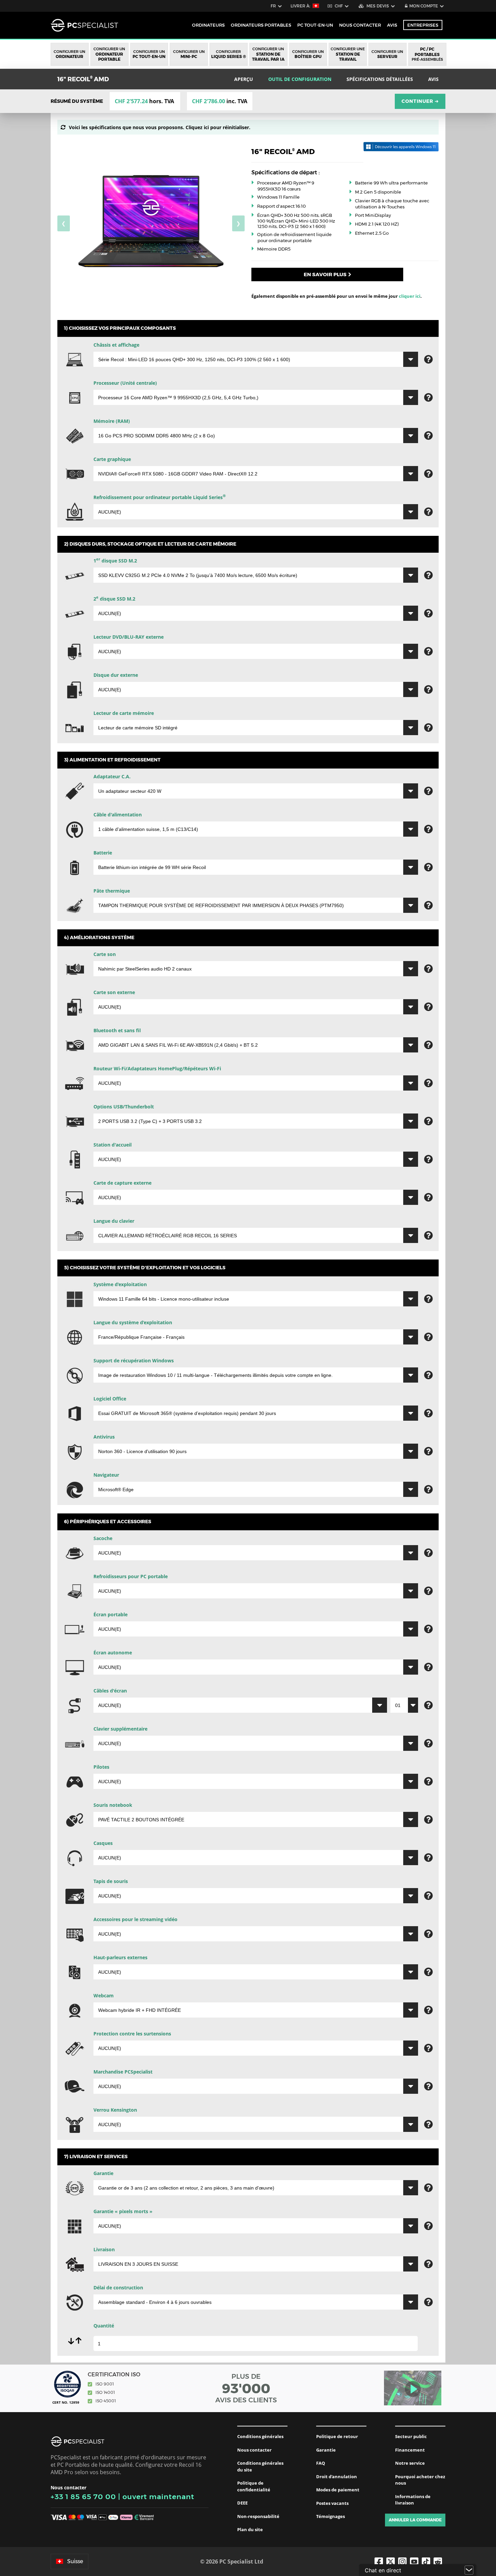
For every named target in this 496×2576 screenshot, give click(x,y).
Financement (410, 2450)
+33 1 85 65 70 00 (83, 2497)
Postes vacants (332, 2503)
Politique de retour (337, 2436)
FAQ (321, 2463)
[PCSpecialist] (84, 25)
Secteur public (411, 2436)
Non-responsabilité (258, 2516)
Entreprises (423, 25)
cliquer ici (410, 296)
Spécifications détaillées (380, 79)
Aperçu (244, 79)
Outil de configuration (300, 79)
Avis (392, 25)
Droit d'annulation (337, 2477)
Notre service (410, 2463)
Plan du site (250, 2529)
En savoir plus (325, 274)
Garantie (326, 2450)
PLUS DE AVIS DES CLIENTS (246, 2388)
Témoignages (330, 2516)
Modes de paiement (338, 2490)
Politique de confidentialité (254, 2486)
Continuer (420, 101)
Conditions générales (260, 2436)
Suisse (75, 2561)
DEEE (242, 2503)
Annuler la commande (415, 2520)
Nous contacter (254, 2450)
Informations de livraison (413, 2500)
